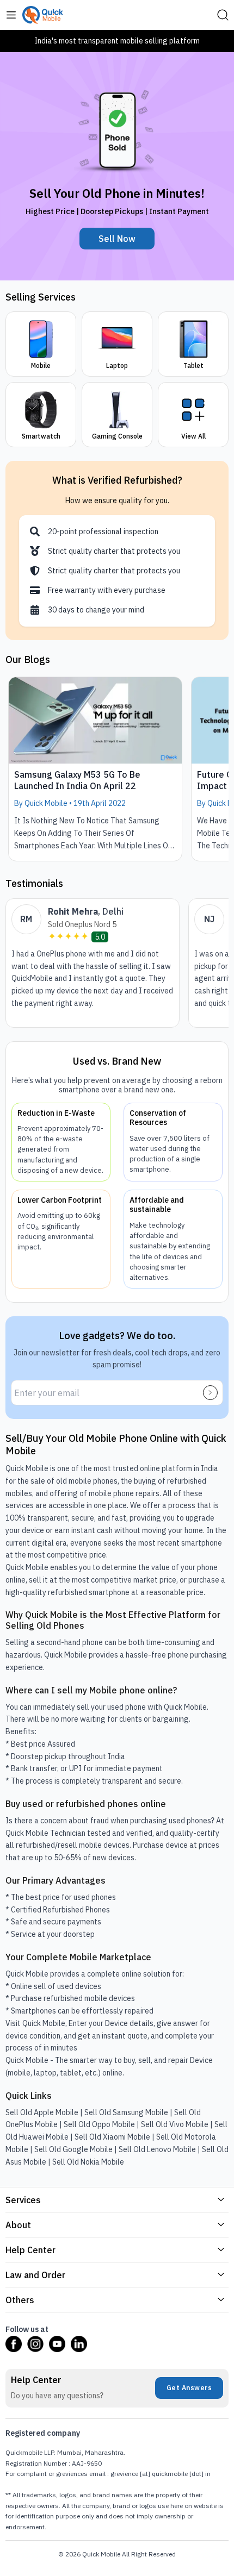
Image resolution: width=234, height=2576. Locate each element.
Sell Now (117, 239)
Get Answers (189, 2388)
